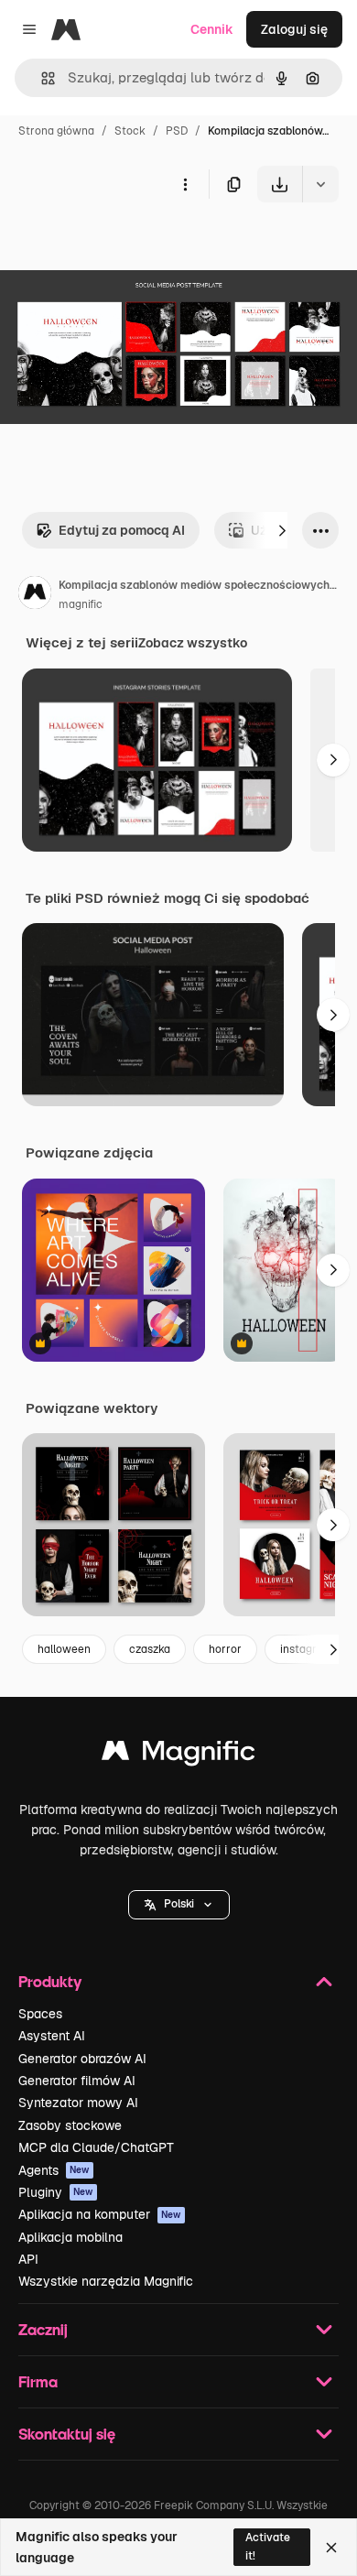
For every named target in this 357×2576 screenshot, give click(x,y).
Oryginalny (126, 245)
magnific (81, 604)
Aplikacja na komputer (100, 2214)
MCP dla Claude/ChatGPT (96, 2147)
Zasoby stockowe (70, 2125)
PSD (177, 131)
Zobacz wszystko (193, 643)
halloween (64, 1649)
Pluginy (56, 2192)
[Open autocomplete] (41, 78)
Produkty (50, 1981)
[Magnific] (178, 1755)
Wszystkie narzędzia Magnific (106, 2281)
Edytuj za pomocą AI (122, 530)
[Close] (331, 2548)
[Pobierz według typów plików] (320, 184)
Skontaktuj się (67, 2434)
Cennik (212, 29)
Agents (54, 2170)
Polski (179, 1904)
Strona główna (56, 131)
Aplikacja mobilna (70, 2237)
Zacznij (43, 2329)
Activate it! (268, 2546)
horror (225, 1649)
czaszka (150, 1649)
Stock (130, 131)
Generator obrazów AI (82, 2059)
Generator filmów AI (77, 2081)
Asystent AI (52, 2036)
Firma (38, 2381)
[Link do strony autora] (35, 595)
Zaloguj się (294, 29)
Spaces (40, 2014)
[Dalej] (282, 530)
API (28, 2259)
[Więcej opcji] (185, 184)
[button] (179, 1905)
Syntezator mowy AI (78, 2103)
